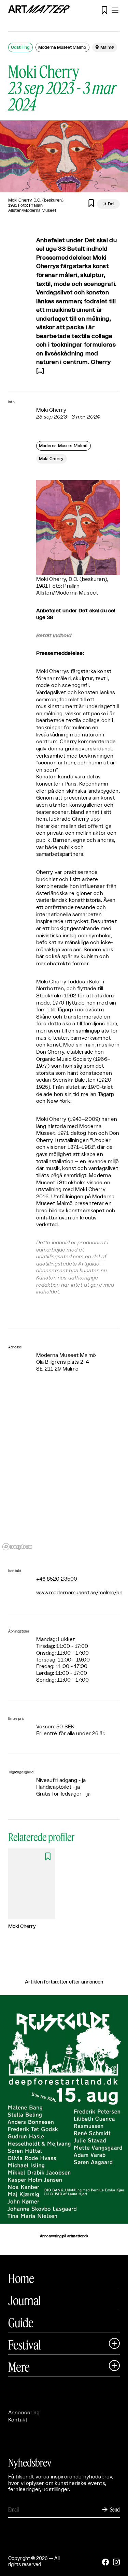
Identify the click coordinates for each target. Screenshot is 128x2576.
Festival (25, 2345)
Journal (25, 2300)
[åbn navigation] (115, 10)
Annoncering (24, 2413)
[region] (64, 1471)
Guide (21, 2323)
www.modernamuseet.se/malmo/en (79, 1593)
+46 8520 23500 (57, 1579)
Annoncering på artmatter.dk (64, 2236)
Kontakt (18, 2420)
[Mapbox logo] (17, 1547)
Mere (19, 2367)
